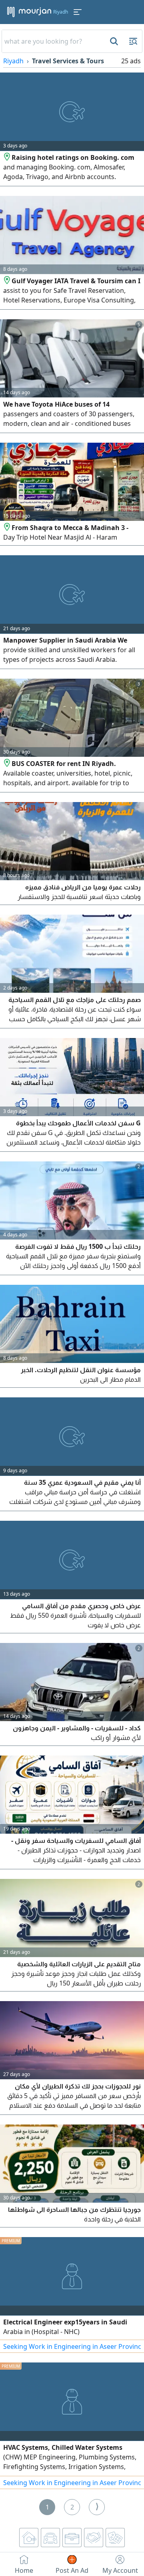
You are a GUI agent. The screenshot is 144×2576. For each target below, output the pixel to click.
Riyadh (13, 61)
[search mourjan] (113, 41)
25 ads (131, 61)
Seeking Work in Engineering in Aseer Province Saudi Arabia (72, 2346)
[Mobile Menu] (78, 12)
